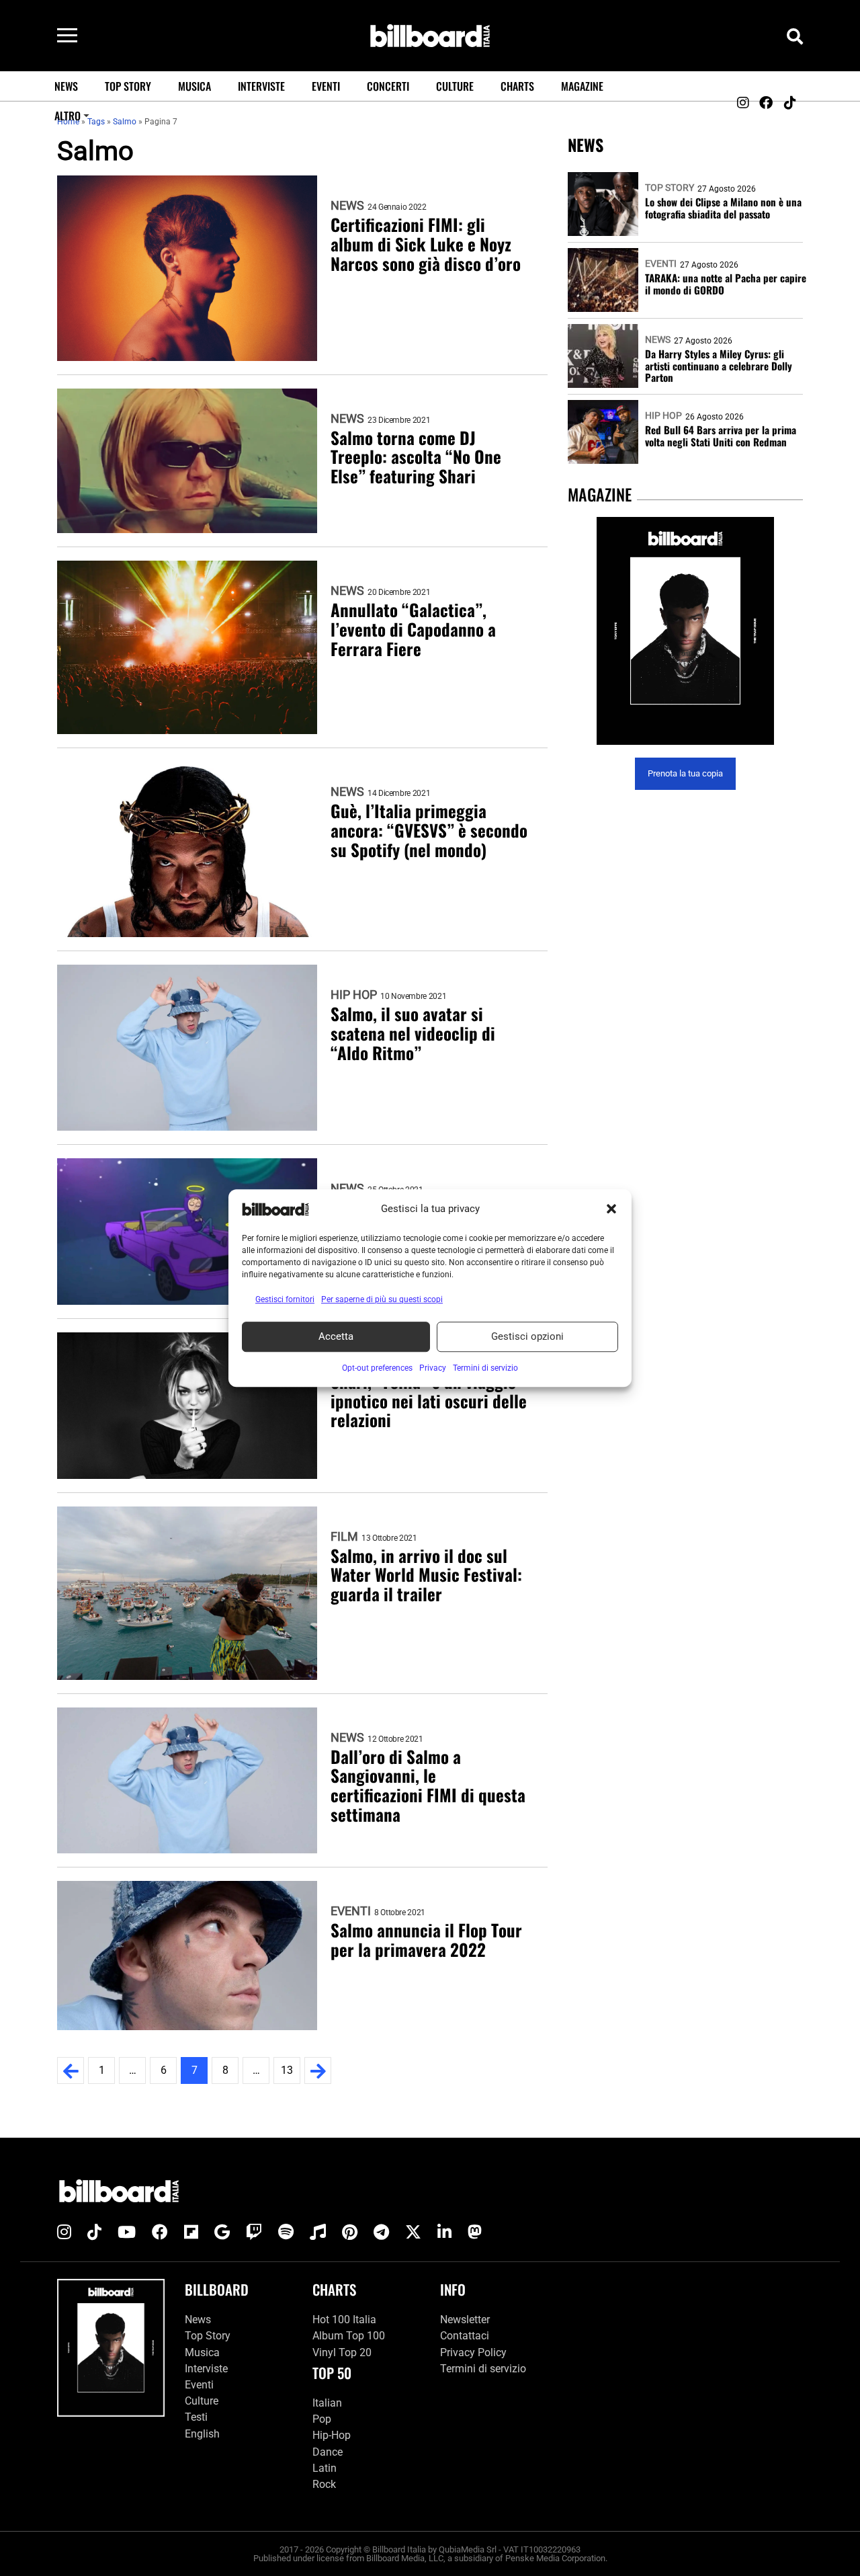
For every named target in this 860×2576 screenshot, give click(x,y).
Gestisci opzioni (527, 1336)
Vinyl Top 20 (342, 2352)
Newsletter (465, 2320)
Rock (324, 2484)
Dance (328, 2452)
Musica (195, 86)
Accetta (336, 1336)
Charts (517, 86)
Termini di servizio (483, 2369)
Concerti (388, 86)
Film (344, 1537)
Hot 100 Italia (344, 2320)
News (66, 86)
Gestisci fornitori (285, 1299)
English (202, 2434)
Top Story (128, 86)
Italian (327, 2403)
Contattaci (465, 2336)
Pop (322, 2419)
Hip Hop (354, 995)
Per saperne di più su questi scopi (382, 1299)
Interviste (261, 86)
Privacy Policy (473, 2352)
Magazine (582, 86)
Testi (196, 2417)
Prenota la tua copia (685, 774)
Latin (325, 2468)
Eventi (326, 86)
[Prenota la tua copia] (685, 631)
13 (287, 2070)
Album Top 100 (349, 2336)
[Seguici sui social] (742, 103)
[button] (611, 1209)
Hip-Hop (332, 2435)
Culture (455, 86)
